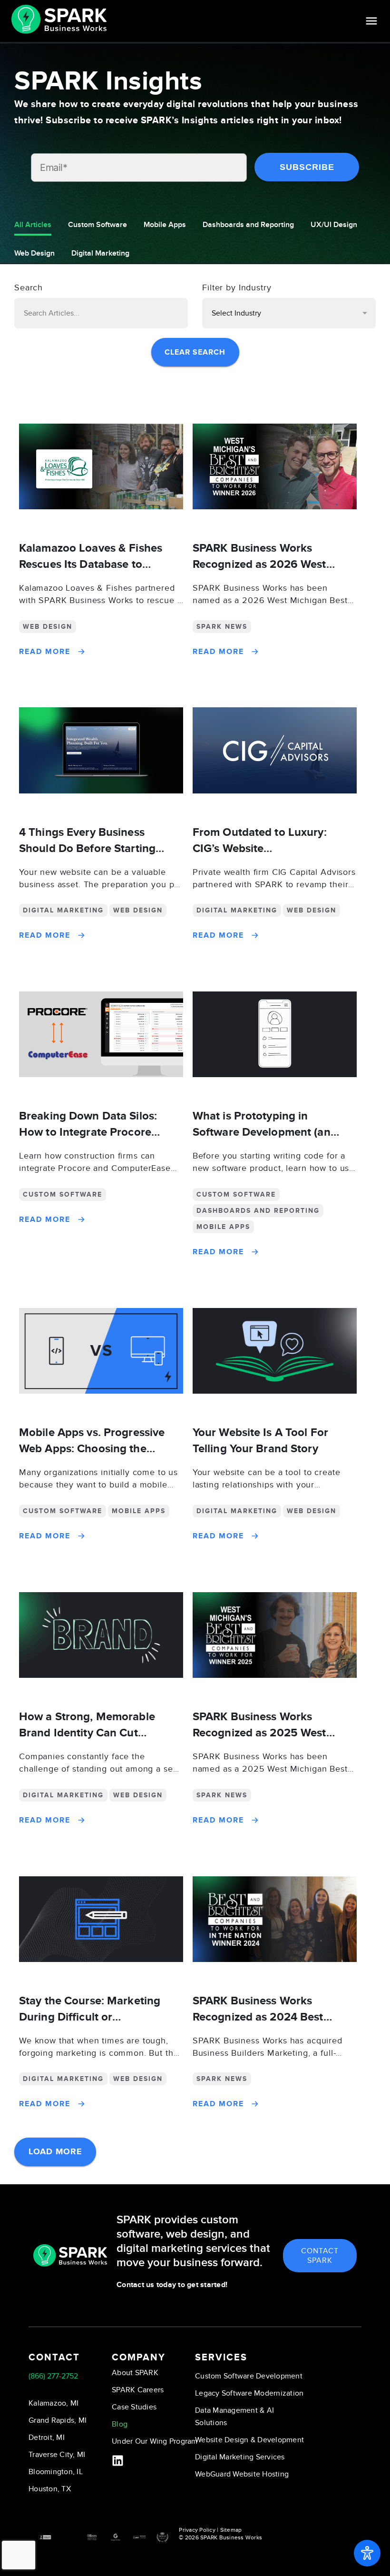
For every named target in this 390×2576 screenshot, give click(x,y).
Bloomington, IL (56, 2472)
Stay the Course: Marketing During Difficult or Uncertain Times (90, 2017)
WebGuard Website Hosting (242, 2474)
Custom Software (97, 225)
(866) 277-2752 (53, 2376)
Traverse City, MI (57, 2455)
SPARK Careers (138, 2390)
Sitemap (231, 2530)
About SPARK (135, 2373)
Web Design (34, 253)
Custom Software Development (249, 2376)
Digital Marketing (100, 253)
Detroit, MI (47, 2437)
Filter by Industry (237, 288)
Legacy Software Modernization (249, 2393)
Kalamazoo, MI (54, 2403)
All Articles (33, 225)
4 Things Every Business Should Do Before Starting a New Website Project (92, 848)
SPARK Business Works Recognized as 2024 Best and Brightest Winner (258, 2017)
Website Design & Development (249, 2440)
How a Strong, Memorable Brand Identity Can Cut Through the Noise (87, 1733)
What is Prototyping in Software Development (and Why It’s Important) (265, 1132)
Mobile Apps (165, 225)
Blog (120, 2424)
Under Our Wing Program (155, 2441)
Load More (55, 2152)
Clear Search (195, 352)
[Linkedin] (118, 2461)
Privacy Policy (197, 2530)
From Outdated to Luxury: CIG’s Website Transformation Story (260, 848)
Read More (45, 652)
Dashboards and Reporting (248, 225)
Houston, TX (50, 2489)
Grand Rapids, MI (58, 2420)
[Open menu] (371, 21)
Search (29, 288)
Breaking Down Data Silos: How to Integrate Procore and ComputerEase (88, 1132)
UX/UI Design (334, 225)
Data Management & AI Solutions (234, 2417)
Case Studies (134, 2407)
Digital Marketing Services (240, 2457)
